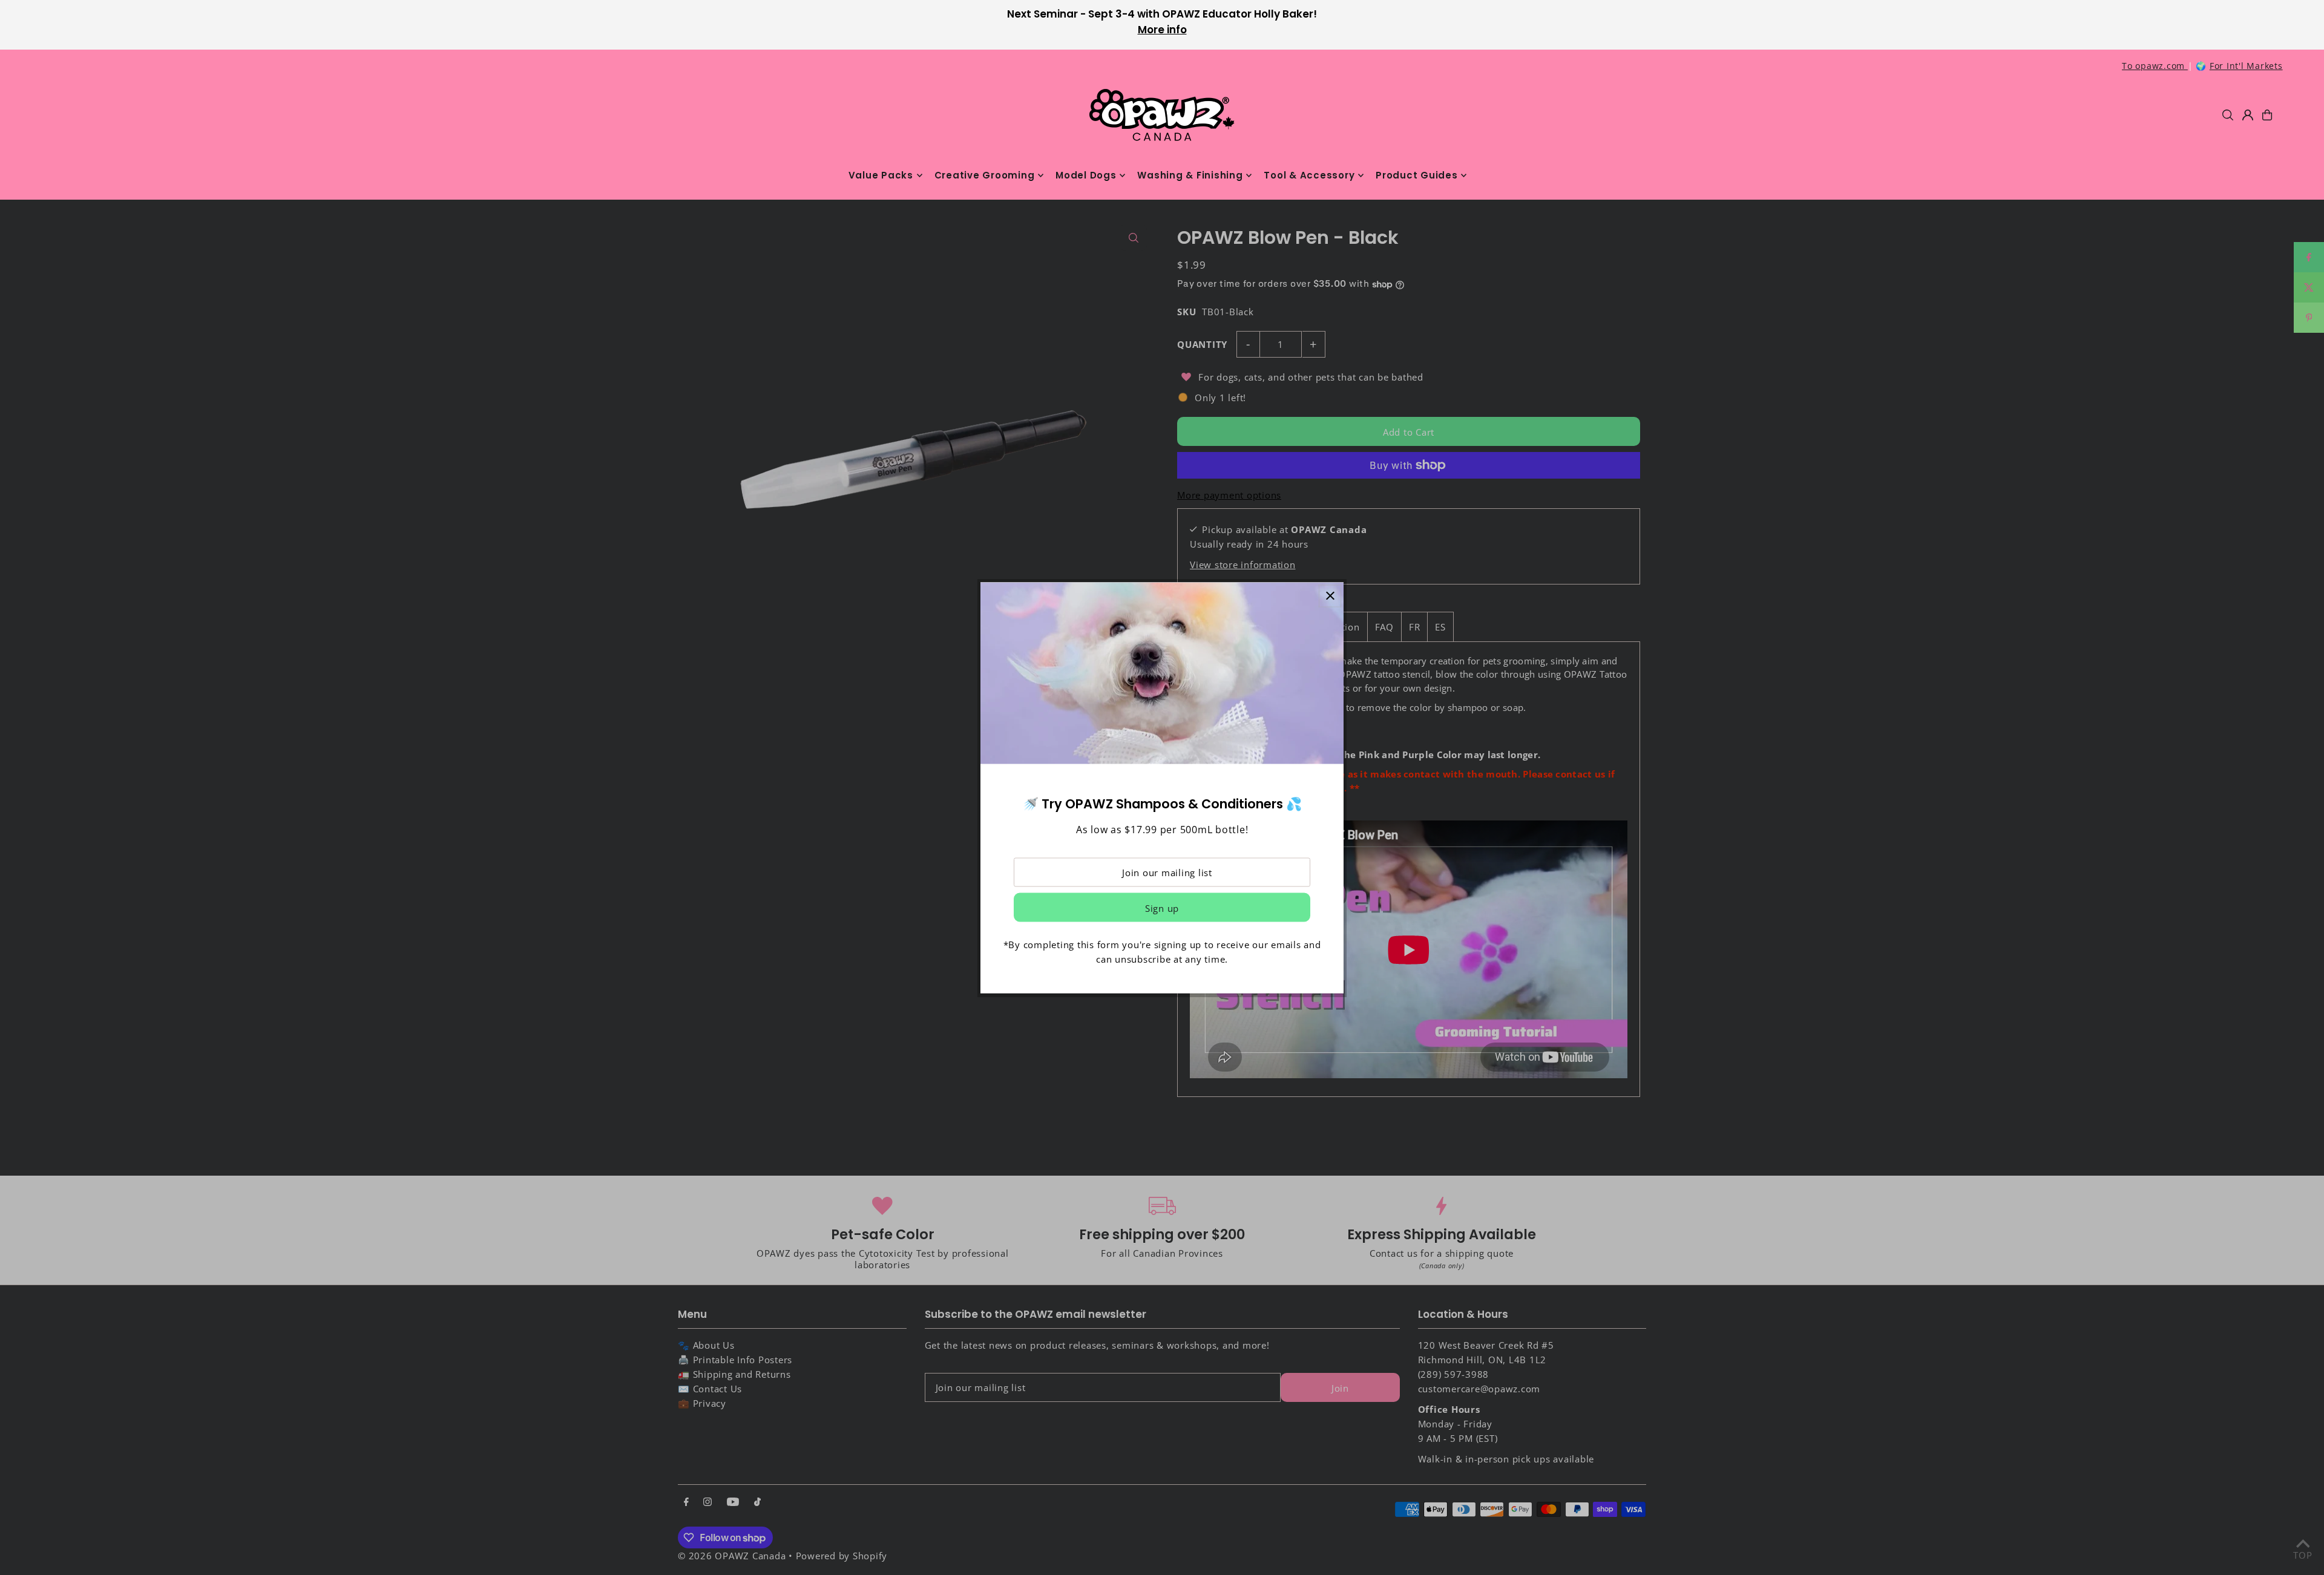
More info (1162, 30)
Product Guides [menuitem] (1417, 175)
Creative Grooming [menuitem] (985, 175)
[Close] (1330, 596)
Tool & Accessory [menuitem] (1309, 175)
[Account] (2248, 115)
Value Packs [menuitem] (881, 175)
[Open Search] (2228, 115)
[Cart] (2267, 115)
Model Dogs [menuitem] (1086, 175)
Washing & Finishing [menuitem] (1190, 175)
